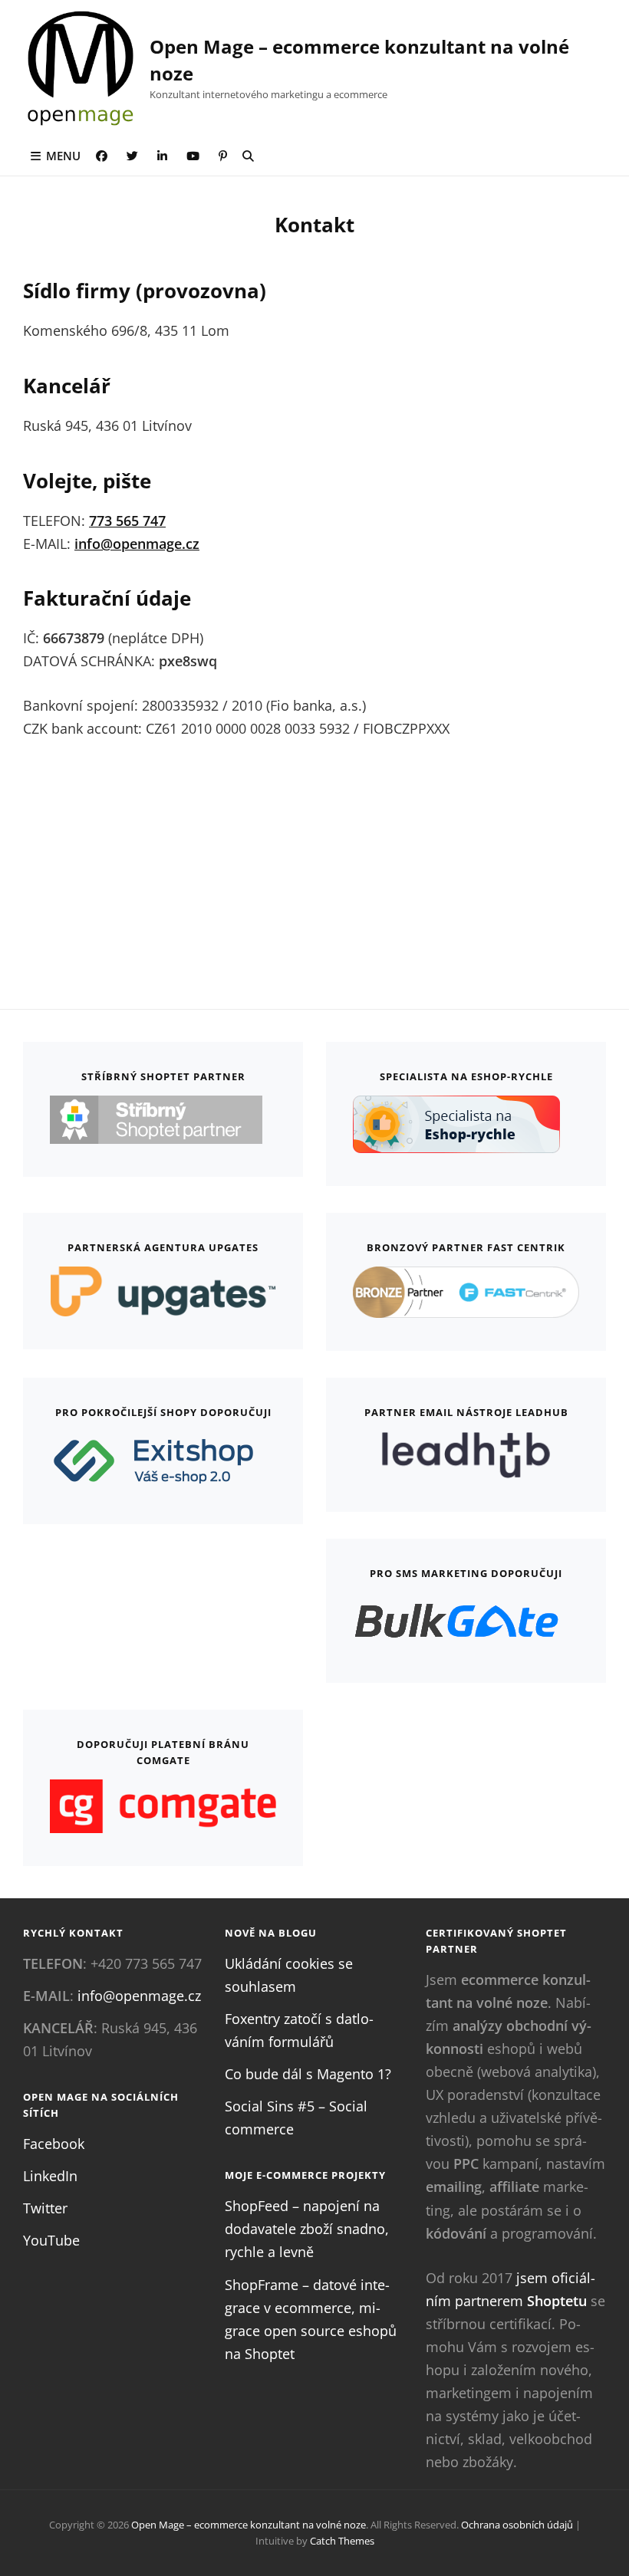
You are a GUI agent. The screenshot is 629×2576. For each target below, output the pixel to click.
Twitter (45, 2208)
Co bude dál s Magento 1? (308, 2074)
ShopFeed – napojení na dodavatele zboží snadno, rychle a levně (307, 2229)
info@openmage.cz (137, 544)
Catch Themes (342, 2541)
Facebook (54, 2144)
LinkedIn (50, 2176)
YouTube (51, 2240)
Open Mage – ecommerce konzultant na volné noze (249, 2525)
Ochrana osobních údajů (517, 2525)
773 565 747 (127, 521)
